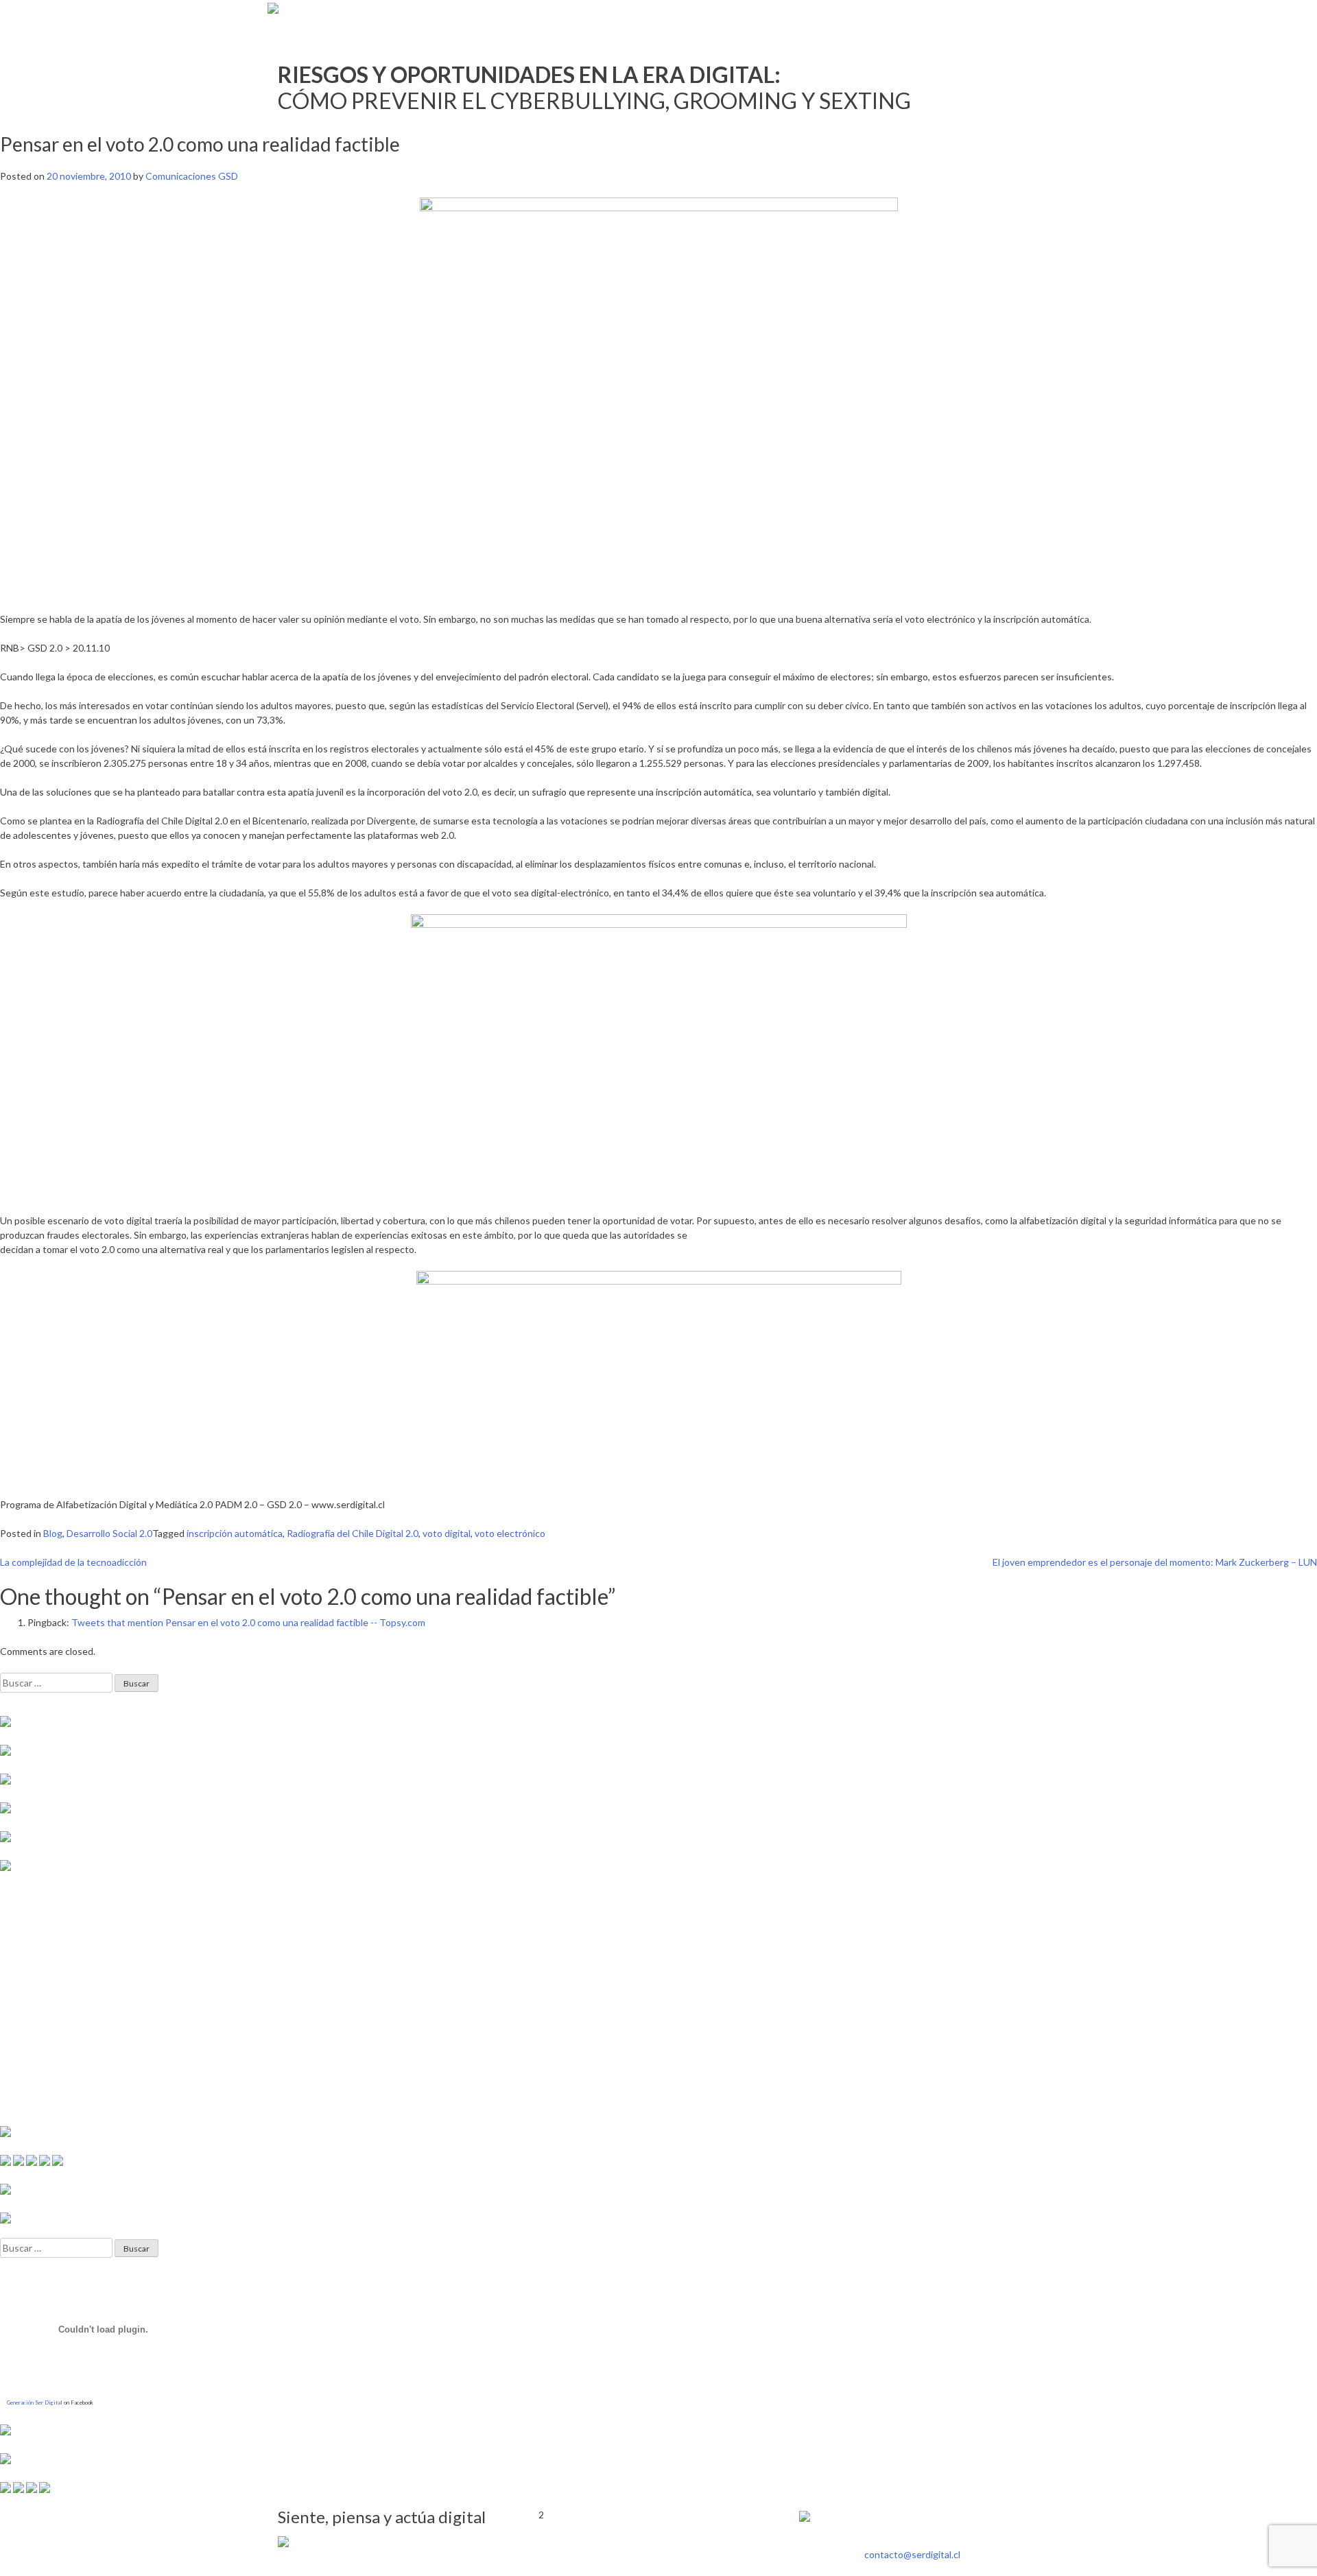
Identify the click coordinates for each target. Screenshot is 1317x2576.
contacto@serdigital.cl (912, 2554)
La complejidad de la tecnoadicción (73, 1562)
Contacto (1020, 17)
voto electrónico (510, 1533)
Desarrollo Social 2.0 (109, 1533)
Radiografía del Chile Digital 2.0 (353, 1533)
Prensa (907, 17)
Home (864, 17)
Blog (53, 1533)
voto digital (447, 1533)
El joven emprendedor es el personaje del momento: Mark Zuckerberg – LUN (1155, 1562)
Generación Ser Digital (35, 2402)
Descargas (960, 17)
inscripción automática (235, 1533)
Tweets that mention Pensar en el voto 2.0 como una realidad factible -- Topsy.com (248, 1622)
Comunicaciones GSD (192, 176)
